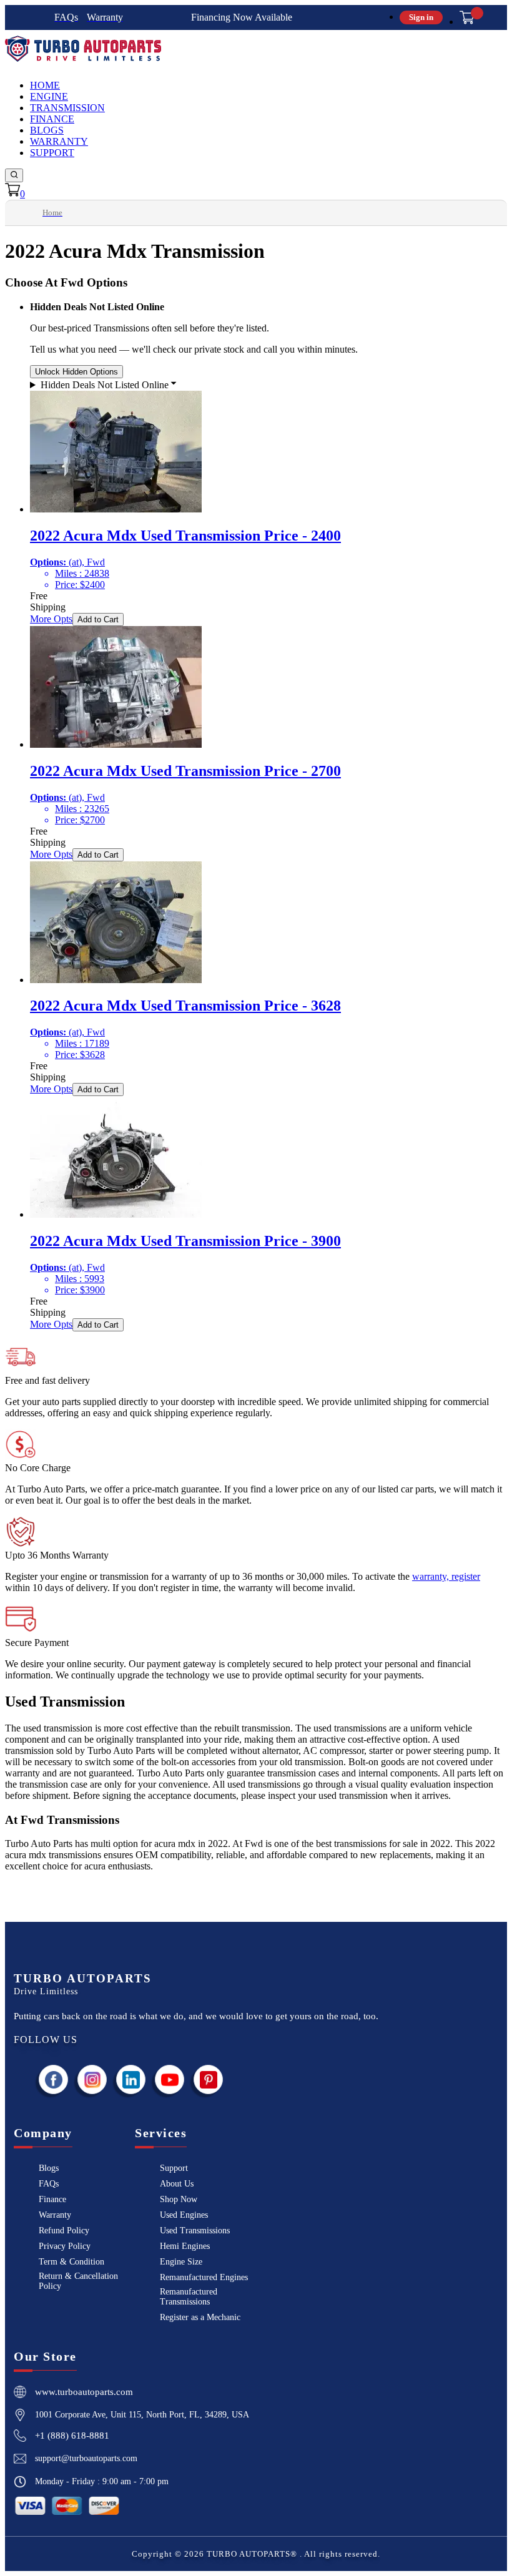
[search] (14, 175)
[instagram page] (92, 2079)
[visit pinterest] (209, 2079)
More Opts (51, 619)
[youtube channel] (170, 2079)
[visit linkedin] (131, 2079)
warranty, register (446, 1576)
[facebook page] (54, 2079)
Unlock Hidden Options (76, 372)
